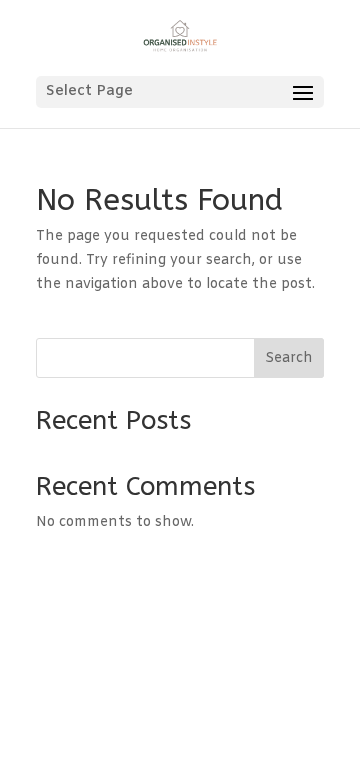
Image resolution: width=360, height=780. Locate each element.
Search (289, 358)
